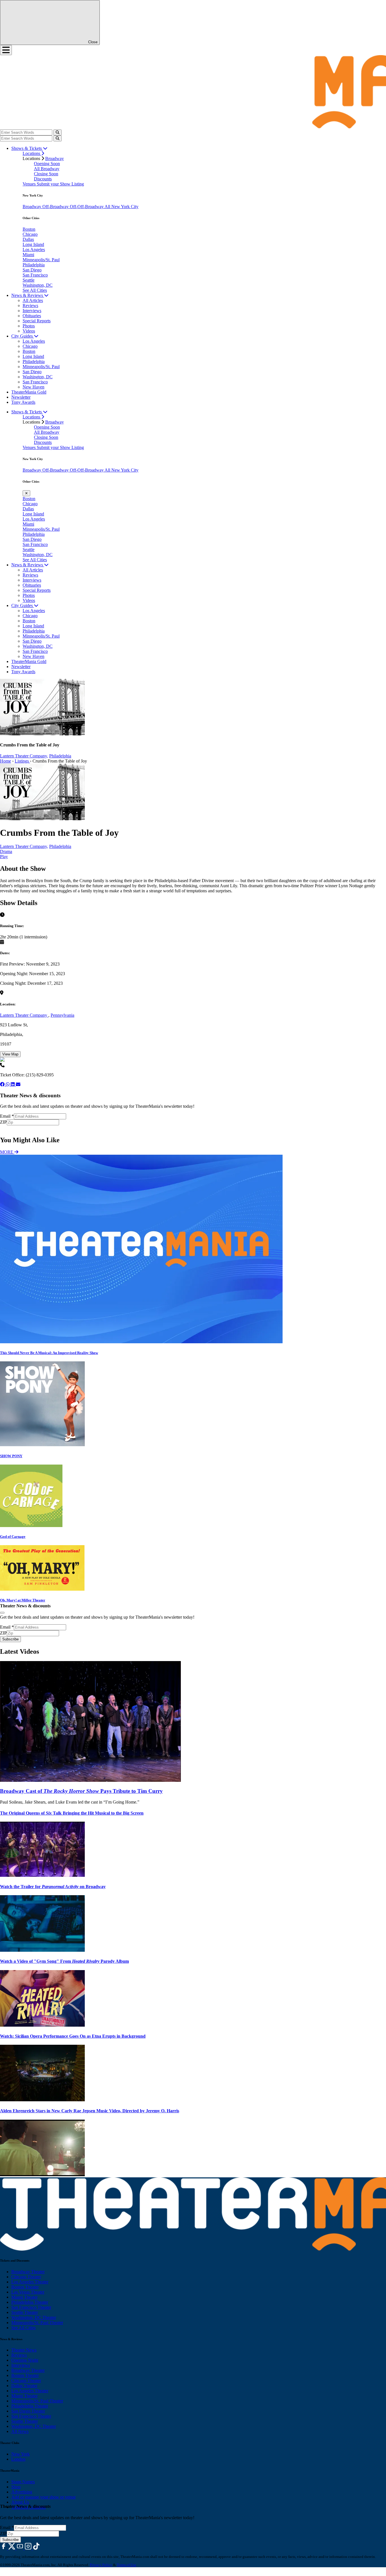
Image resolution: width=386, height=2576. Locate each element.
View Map (10, 1054)
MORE (7, 1152)
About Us (20, 2502)
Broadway (55, 158)
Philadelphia (34, 265)
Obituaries (32, 316)
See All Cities (35, 290)
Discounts (43, 179)
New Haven (33, 387)
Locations (32, 153)
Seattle (29, 280)
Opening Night (25, 2360)
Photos (29, 326)
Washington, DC (38, 285)
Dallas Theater (24, 2386)
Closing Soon (46, 174)
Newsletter (21, 397)
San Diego (32, 270)
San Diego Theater (28, 2411)
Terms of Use (126, 2565)
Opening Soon (47, 164)
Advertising (22, 2492)
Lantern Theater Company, (24, 756)
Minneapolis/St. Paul (41, 260)
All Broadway (47, 169)
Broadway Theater (28, 2272)
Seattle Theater (25, 2312)
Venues (30, 184)
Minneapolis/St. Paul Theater (37, 2323)
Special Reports (37, 321)
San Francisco (35, 275)
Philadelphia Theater (30, 2302)
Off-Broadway (56, 207)
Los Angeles (34, 250)
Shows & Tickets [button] (27, 148)
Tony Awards (23, 402)
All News (20, 2431)
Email (7, 1116)
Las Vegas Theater (28, 2292)
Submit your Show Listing (60, 184)
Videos (29, 331)
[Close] (2, 1613)
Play (4, 857)
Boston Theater (25, 2287)
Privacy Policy (101, 2565)
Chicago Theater (26, 2277)
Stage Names (23, 2482)
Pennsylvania (62, 1015)
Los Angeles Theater (30, 2282)
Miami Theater (24, 2297)
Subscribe (11, 1128)
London (18, 2459)
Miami (28, 255)
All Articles (33, 300)
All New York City (122, 207)
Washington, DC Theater (34, 2317)
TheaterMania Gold (29, 392)
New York (20, 2454)
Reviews (30, 305)
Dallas (28, 239)
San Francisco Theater (31, 2307)
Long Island (33, 244)
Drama (6, 851)
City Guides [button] (23, 336)
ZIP (3, 1122)
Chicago (30, 234)
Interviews (32, 311)
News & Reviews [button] (28, 295)
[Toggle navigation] (6, 50)
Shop (16, 2487)
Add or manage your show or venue (44, 2497)
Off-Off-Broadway (87, 207)
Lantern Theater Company (24, 1015)
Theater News (24, 2350)
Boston (29, 229)
